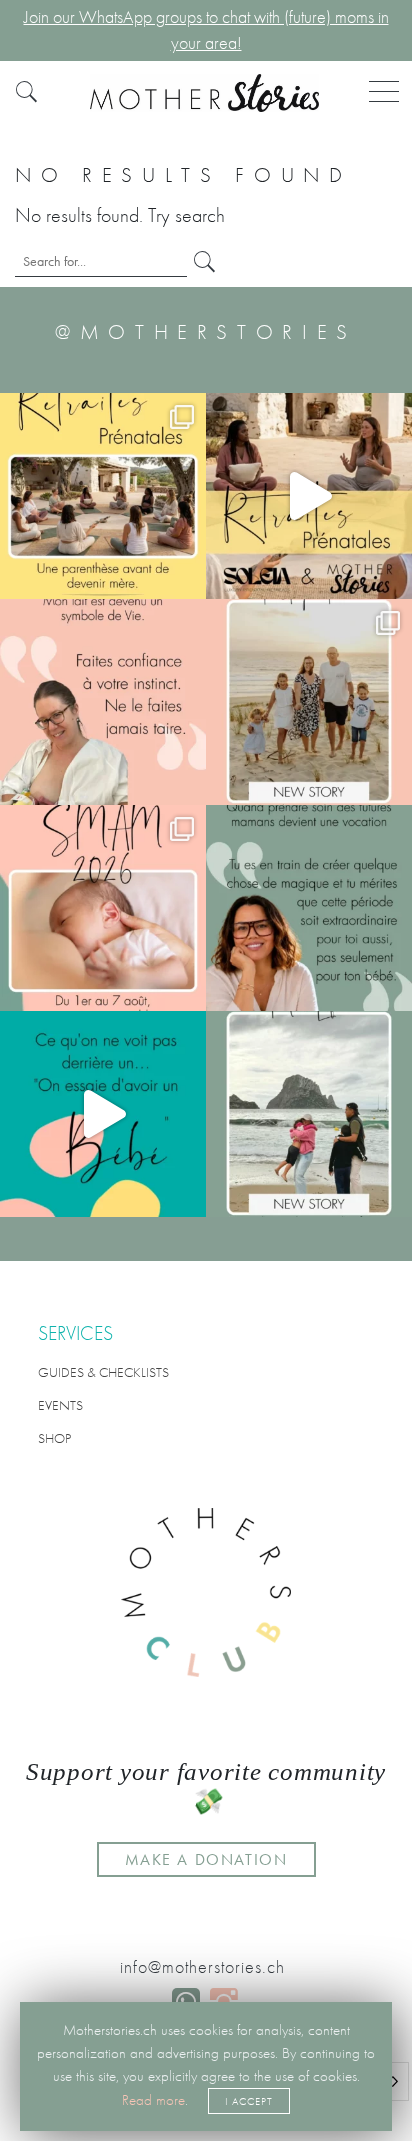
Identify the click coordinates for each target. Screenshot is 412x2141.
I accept (249, 2101)
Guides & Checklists (103, 1372)
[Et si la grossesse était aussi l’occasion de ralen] (309, 496)
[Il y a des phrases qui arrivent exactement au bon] (309, 908)
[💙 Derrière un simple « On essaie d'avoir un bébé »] (103, 1114)
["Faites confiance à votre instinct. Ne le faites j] (103, 702)
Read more (153, 2100)
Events (60, 1405)
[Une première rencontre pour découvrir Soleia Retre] (103, 496)
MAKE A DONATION (206, 1859)
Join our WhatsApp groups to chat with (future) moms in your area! (206, 30)
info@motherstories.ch (202, 1967)
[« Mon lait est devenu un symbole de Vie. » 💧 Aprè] (309, 702)
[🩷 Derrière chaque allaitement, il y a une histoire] (103, 908)
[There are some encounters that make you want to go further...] (309, 1114)
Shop (54, 1438)
